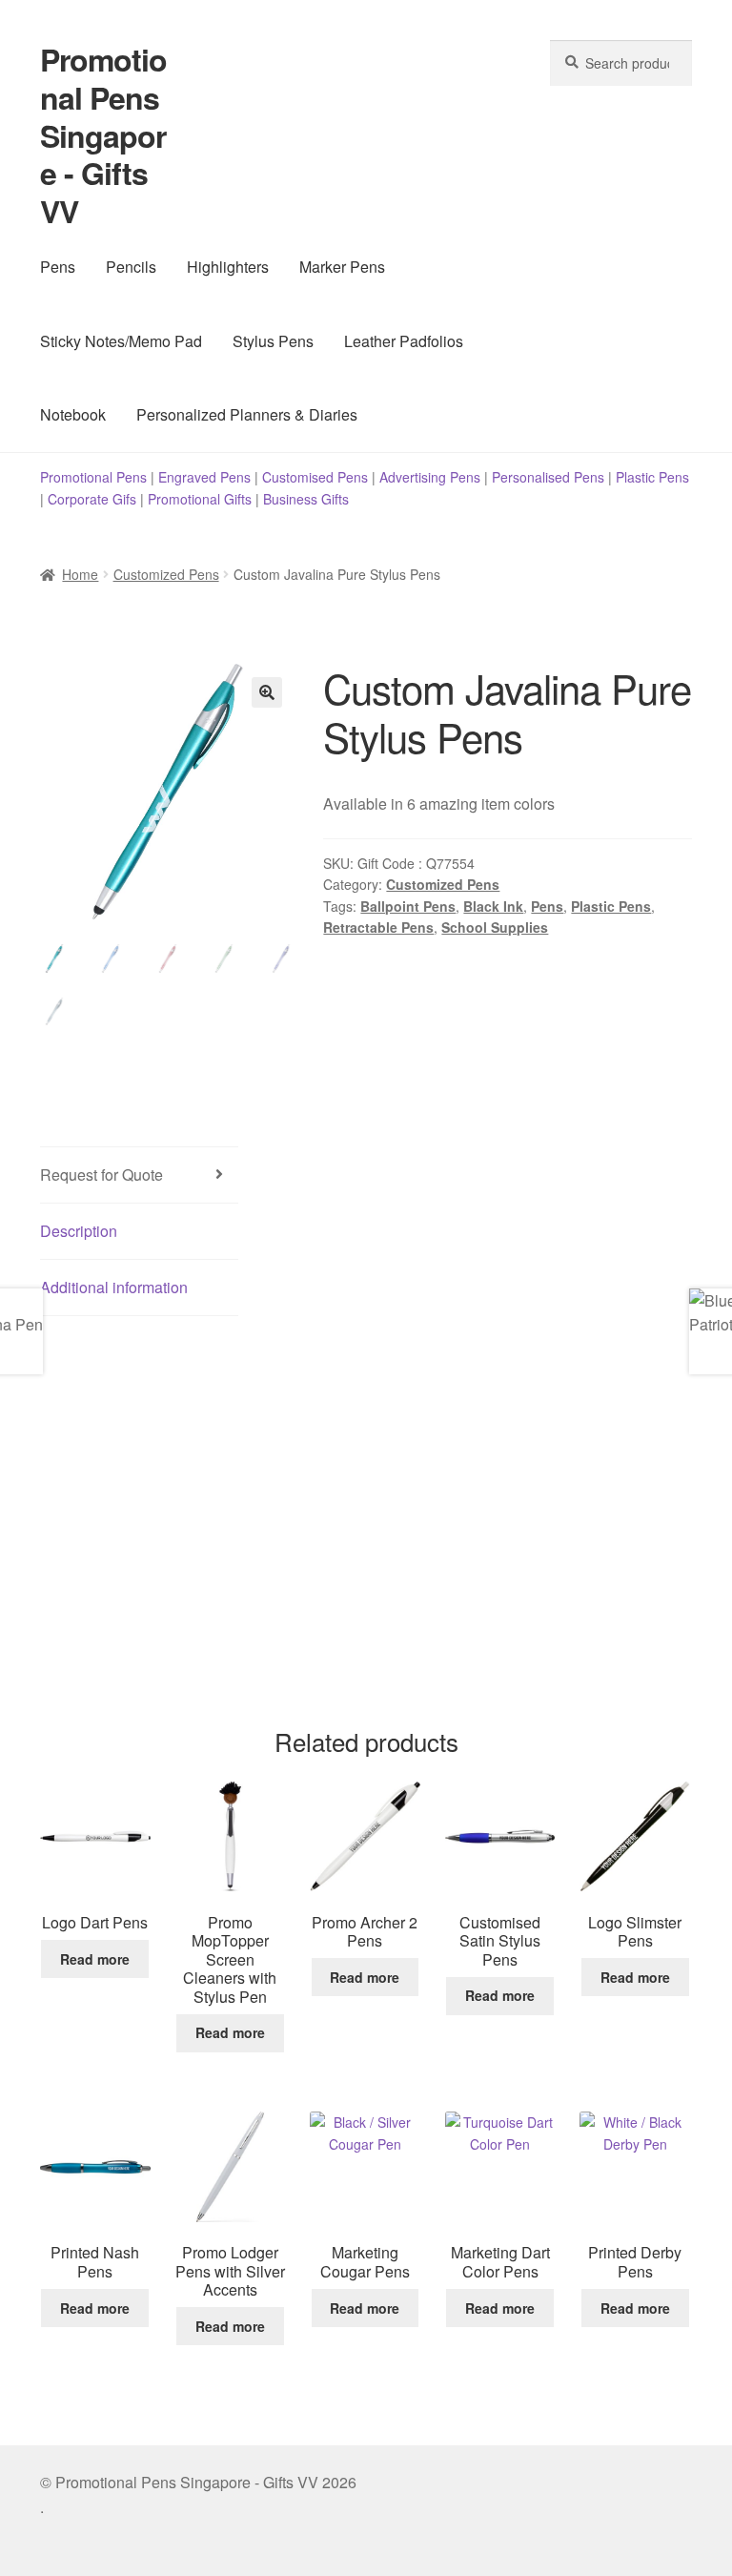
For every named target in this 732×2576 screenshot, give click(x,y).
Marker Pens (342, 267)
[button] (267, 692)
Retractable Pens (378, 927)
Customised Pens (315, 477)
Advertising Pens (430, 477)
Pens (58, 267)
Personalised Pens (548, 477)
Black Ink (493, 906)
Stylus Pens (273, 341)
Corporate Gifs (92, 499)
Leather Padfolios (404, 341)
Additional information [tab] (114, 1287)
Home (80, 574)
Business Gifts (306, 499)
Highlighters (228, 267)
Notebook (73, 414)
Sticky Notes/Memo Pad (121, 341)
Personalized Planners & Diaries (247, 414)
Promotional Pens (93, 477)
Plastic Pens (652, 477)
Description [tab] (79, 1231)
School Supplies (495, 927)
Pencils (131, 267)
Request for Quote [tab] (102, 1175)
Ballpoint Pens (408, 906)
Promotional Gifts (200, 499)
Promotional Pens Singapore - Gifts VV (103, 135)
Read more (95, 1959)
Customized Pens (166, 574)
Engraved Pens (204, 477)
